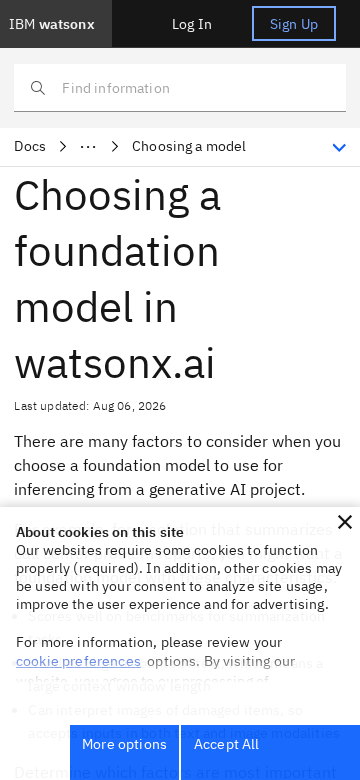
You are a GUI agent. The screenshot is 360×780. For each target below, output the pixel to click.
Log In (192, 24)
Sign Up (294, 24)
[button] (345, 522)
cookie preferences (78, 661)
